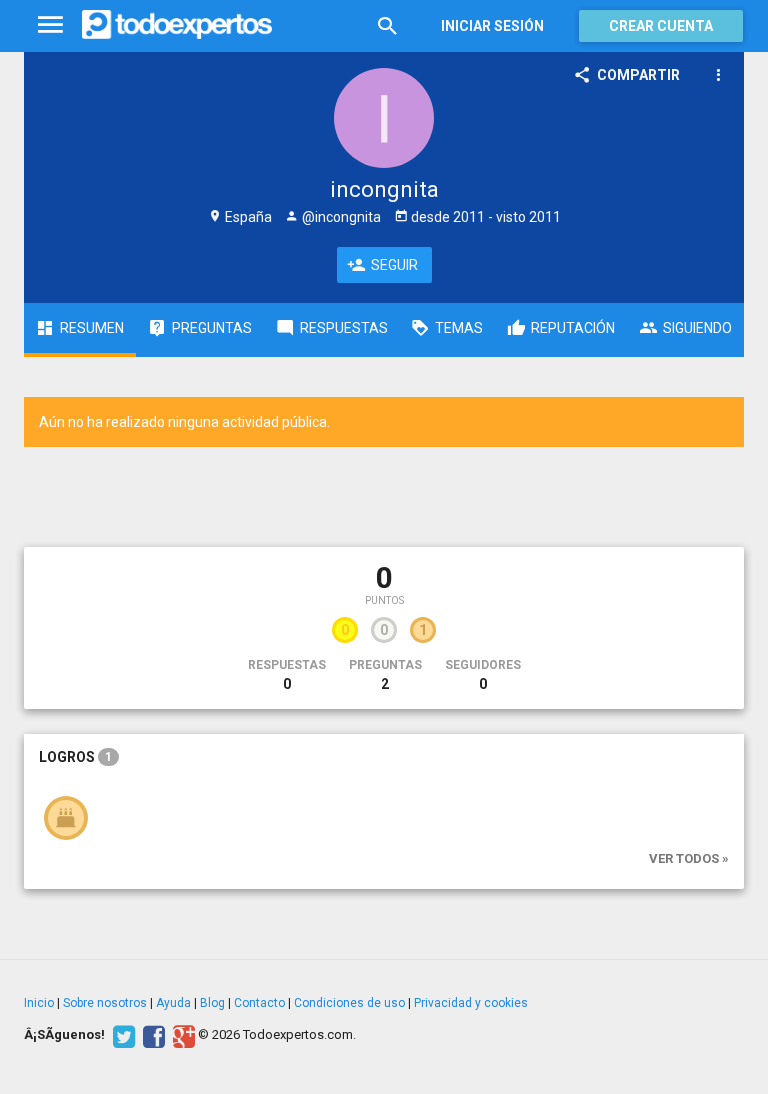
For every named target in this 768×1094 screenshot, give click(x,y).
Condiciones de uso (349, 1003)
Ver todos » (689, 858)
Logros (75, 757)
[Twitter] (121, 1035)
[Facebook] (151, 1035)
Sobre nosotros (105, 1003)
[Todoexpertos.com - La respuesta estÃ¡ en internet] (177, 25)
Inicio (39, 1003)
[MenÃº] (50, 25)
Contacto (259, 1003)
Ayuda (173, 1003)
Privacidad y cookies (471, 1003)
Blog (212, 1003)
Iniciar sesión (492, 26)
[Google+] (181, 1035)
